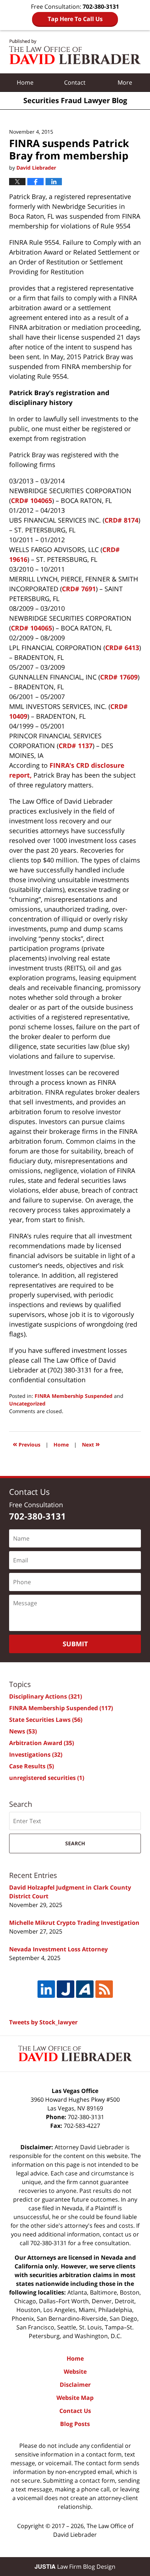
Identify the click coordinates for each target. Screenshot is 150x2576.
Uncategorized (27, 1403)
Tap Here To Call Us (75, 19)
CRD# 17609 (119, 677)
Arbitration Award (42, 1743)
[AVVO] (85, 1989)
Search (75, 1843)
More (125, 82)
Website (75, 2372)
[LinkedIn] (46, 1989)
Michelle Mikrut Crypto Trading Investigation (74, 1923)
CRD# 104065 (31, 500)
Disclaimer (75, 2385)
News (23, 1731)
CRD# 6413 (122, 648)
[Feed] (104, 1989)
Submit (75, 1644)
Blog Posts (75, 2424)
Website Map (75, 2398)
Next (91, 1444)
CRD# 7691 (79, 589)
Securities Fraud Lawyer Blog (75, 52)
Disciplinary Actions (46, 1696)
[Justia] (66, 1989)
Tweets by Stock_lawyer (43, 2022)
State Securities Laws (46, 1720)
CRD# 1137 (76, 746)
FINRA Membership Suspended (74, 1396)
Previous (27, 1444)
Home (25, 82)
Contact (75, 82)
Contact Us (75, 2411)
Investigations (36, 1754)
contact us (117, 2234)
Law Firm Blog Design (75, 2567)
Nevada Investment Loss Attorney (58, 1949)
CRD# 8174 (121, 520)
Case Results (31, 1766)
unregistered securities (47, 1778)
